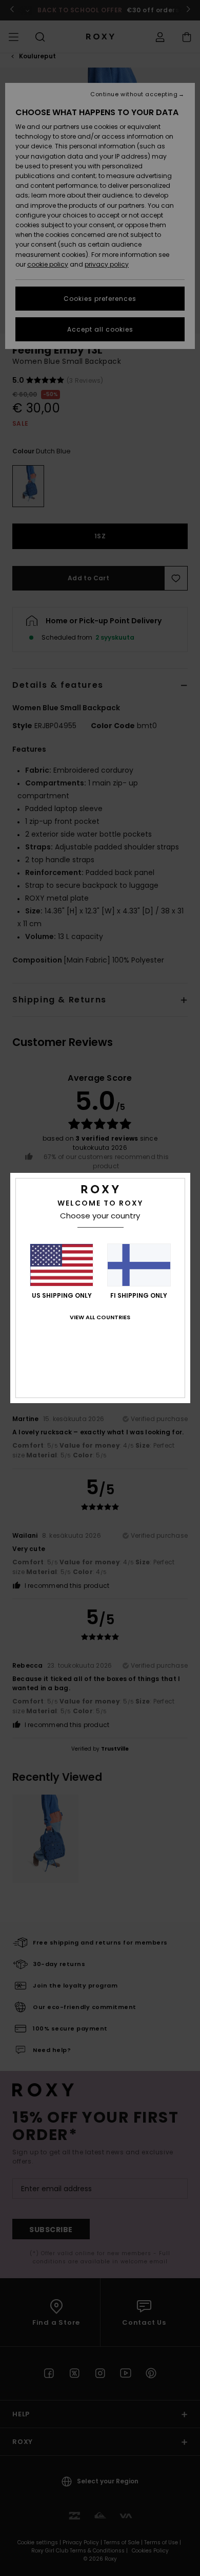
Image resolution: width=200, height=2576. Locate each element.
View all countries (100, 1317)
